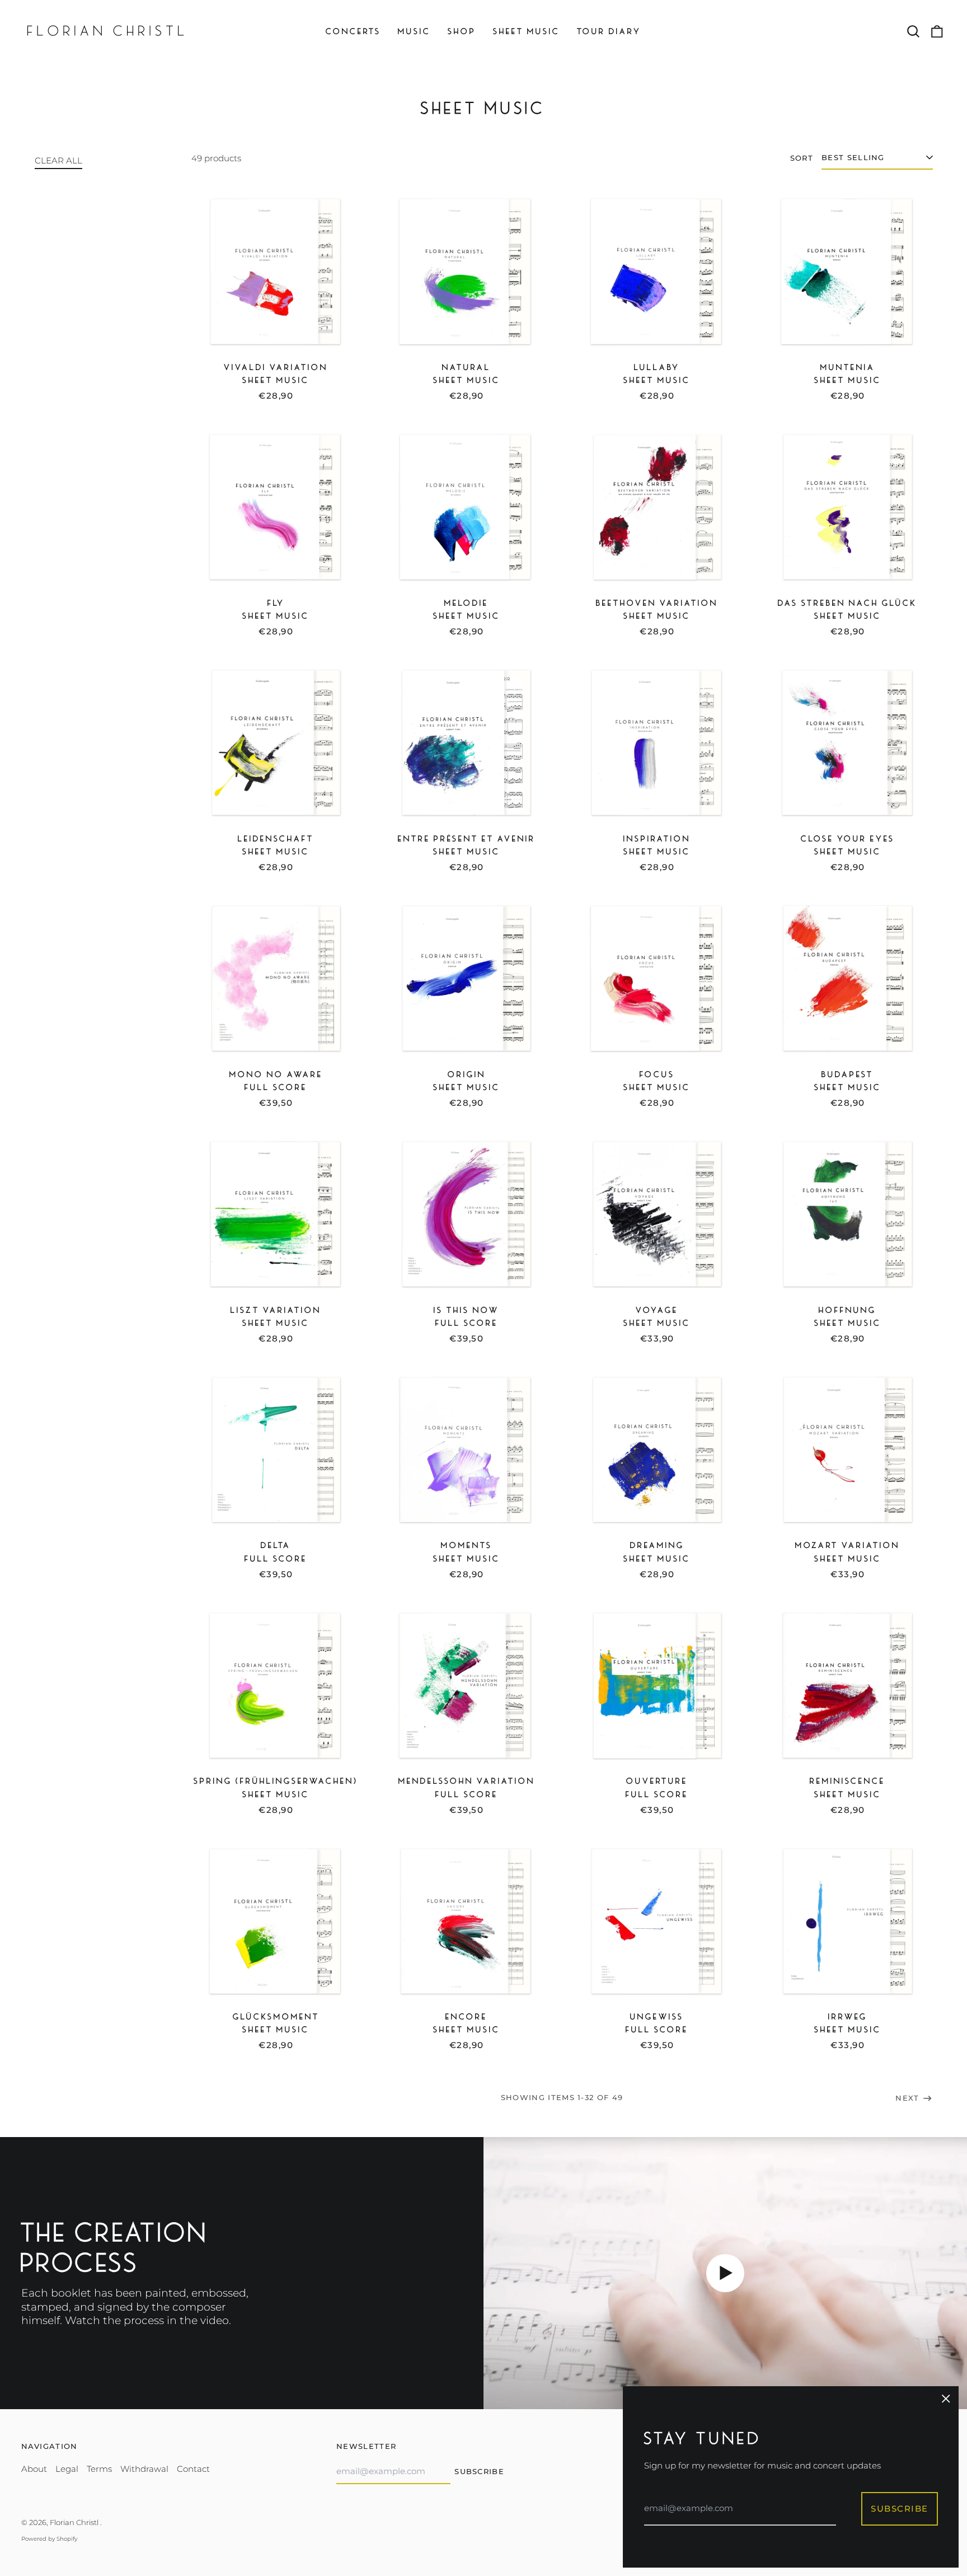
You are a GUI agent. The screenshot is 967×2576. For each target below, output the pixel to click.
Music (414, 31)
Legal (67, 2469)
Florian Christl (75, 2522)
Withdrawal (144, 2469)
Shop (462, 31)
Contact (193, 2469)
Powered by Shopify (49, 2539)
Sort (802, 158)
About (34, 2469)
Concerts (353, 31)
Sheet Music (527, 31)
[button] (914, 32)
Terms (99, 2469)
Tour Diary (609, 31)
